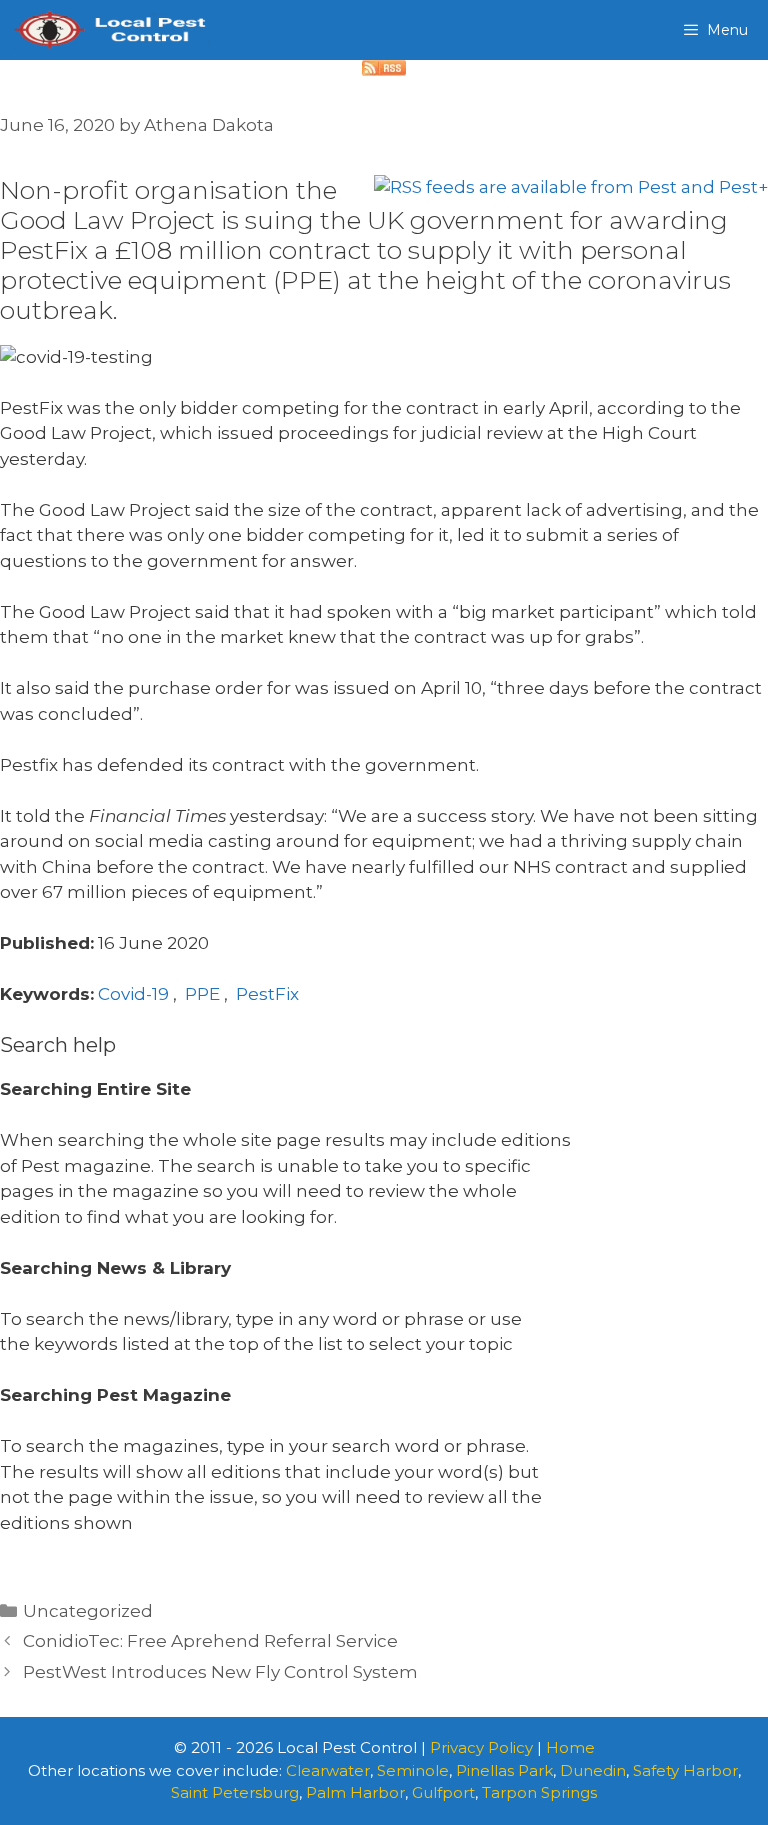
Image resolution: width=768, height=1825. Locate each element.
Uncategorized (88, 1611)
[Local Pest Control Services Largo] (110, 30)
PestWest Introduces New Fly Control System (220, 1672)
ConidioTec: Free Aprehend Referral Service (210, 1641)
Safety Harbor (685, 1770)
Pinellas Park (504, 1770)
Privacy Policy (481, 1747)
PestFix (267, 994)
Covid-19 (133, 994)
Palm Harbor (355, 1792)
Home (570, 1747)
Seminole (413, 1770)
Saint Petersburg (235, 1792)
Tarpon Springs (539, 1792)
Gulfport (443, 1792)
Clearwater (328, 1770)
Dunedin (593, 1770)
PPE (202, 994)
